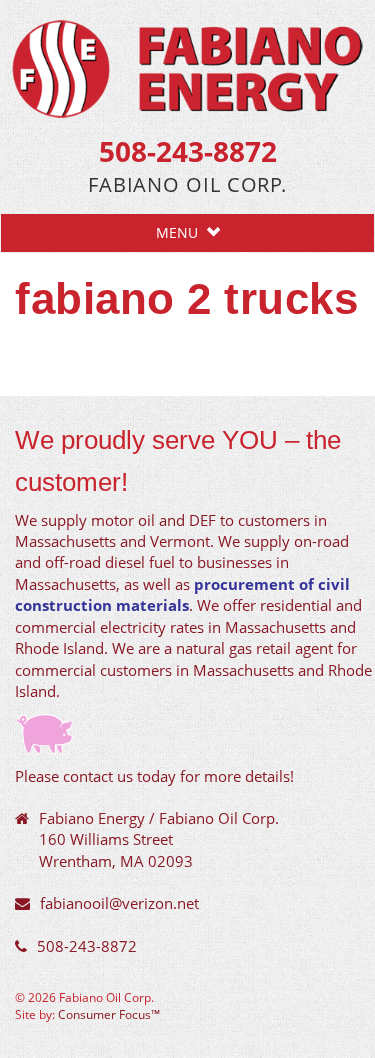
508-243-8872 (188, 151)
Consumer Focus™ (109, 1014)
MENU (181, 232)
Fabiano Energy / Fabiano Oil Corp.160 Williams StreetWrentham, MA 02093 (159, 839)
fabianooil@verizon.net (119, 903)
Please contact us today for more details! (154, 776)
